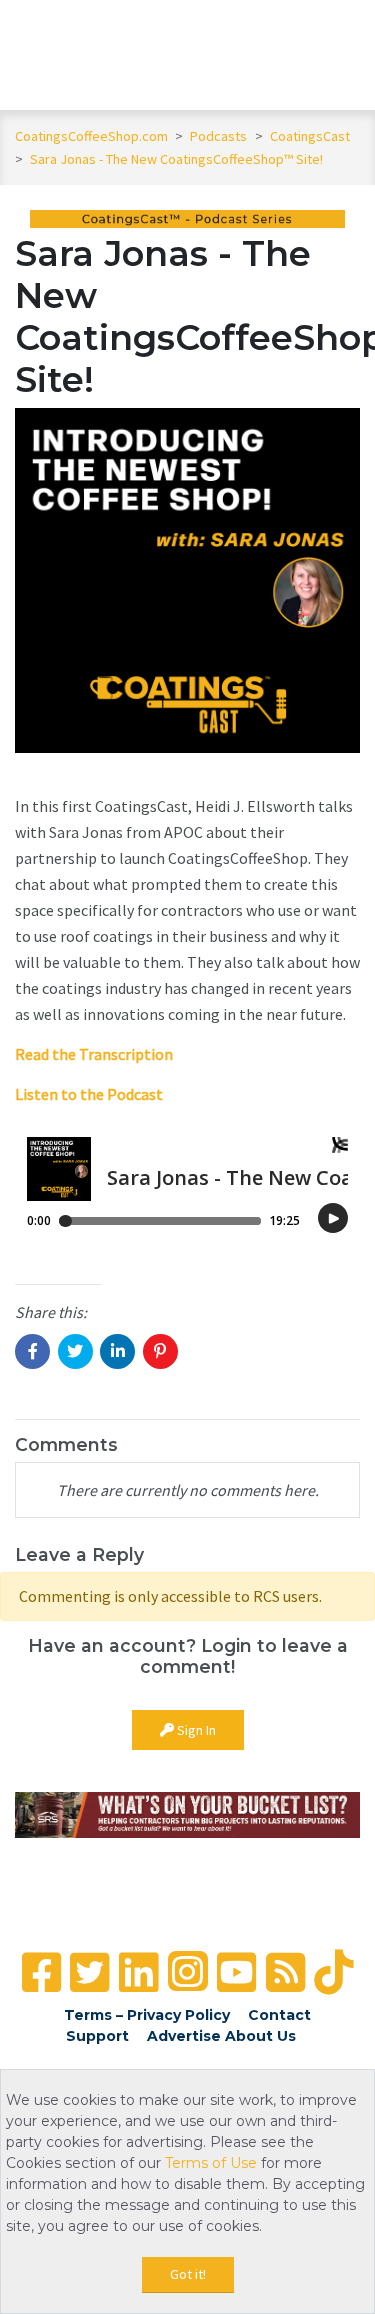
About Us (260, 2036)
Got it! (188, 2274)
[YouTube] (236, 1972)
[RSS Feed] (285, 1972)
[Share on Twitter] (75, 1351)
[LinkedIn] (138, 1972)
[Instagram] (188, 1971)
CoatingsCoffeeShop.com (91, 136)
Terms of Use (211, 2163)
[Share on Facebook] (32, 1351)
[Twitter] (89, 1972)
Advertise (184, 2036)
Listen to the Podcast (89, 1094)
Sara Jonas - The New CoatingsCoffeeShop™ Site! (176, 159)
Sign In (195, 1730)
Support (97, 2036)
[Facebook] (41, 1972)
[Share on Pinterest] (160, 1351)
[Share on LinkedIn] (117, 1351)
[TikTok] (333, 1972)
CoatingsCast (310, 136)
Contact (279, 2015)
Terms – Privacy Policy (147, 2015)
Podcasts (220, 136)
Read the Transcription (94, 1054)
